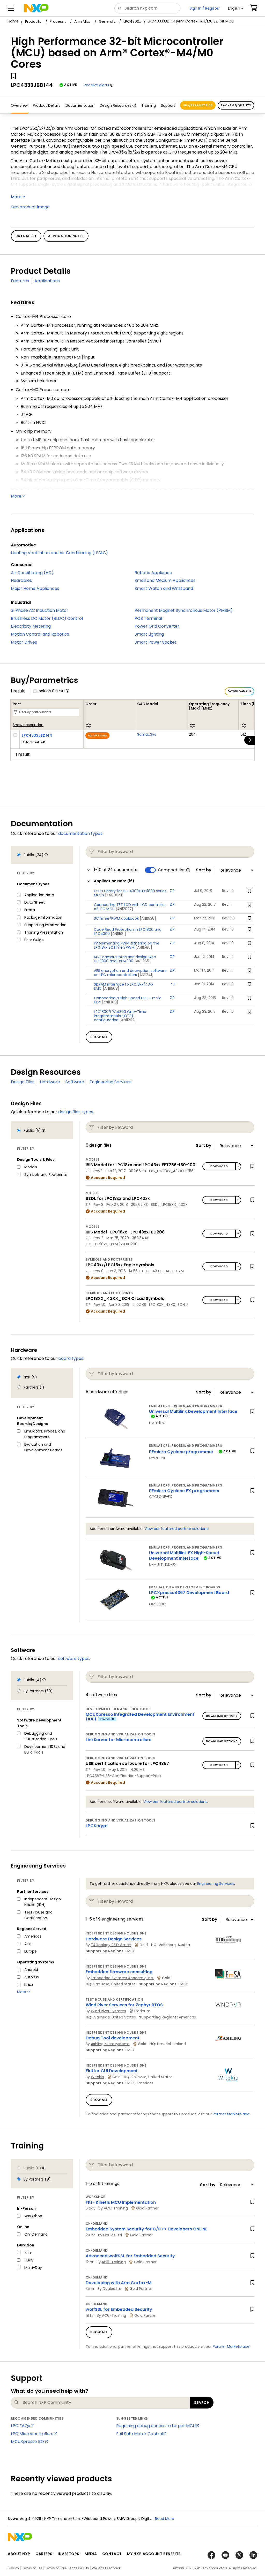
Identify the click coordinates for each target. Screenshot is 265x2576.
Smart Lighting (149, 634)
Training (149, 105)
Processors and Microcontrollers (59, 21)
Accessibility (79, 2568)
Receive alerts (97, 85)
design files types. (76, 1112)
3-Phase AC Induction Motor (40, 610)
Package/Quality (236, 105)
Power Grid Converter (157, 626)
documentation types (80, 833)
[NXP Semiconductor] (36, 8)
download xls (239, 691)
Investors (69, 2554)
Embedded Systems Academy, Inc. (122, 1978)
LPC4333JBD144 (37, 735)
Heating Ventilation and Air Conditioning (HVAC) (59, 553)
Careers (44, 2554)
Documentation (80, 105)
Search (202, 2403)
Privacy (13, 2568)
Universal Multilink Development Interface (193, 1411)
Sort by (204, 870)
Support (168, 105)
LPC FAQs (20, 2426)
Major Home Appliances (35, 588)
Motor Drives (24, 642)
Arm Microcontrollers (83, 21)
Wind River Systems (108, 2011)
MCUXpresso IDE (28, 2441)
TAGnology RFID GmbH (111, 1945)
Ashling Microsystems (110, 2044)
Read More (165, 2519)
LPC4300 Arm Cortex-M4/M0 (132, 21)
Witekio (97, 2077)
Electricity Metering (31, 626)
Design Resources (116, 105)
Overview (19, 105)
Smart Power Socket (156, 642)
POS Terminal (148, 618)
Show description (28, 725)
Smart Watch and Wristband (164, 588)
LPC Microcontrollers (32, 2434)
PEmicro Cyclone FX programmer (184, 1491)
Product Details (47, 105)
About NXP (19, 2554)
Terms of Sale (56, 2568)
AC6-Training (116, 2208)
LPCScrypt (97, 1826)
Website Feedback (106, 2568)
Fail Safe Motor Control (140, 2434)
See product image (30, 207)
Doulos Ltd (113, 2235)
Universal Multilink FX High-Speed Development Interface (184, 1556)
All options (97, 736)
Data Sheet (30, 742)
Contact (112, 2554)
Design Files (23, 1082)
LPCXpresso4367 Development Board (189, 1593)
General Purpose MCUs (108, 21)
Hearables (21, 580)
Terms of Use (32, 2568)
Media (91, 2554)
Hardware (50, 1082)
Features (20, 281)
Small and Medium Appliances (165, 580)
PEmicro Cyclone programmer (181, 1452)
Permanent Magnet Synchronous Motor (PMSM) (184, 610)
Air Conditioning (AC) (32, 573)
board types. (71, 1358)
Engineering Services (111, 1082)
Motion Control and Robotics (40, 634)
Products (33, 21)
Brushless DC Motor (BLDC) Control (47, 618)
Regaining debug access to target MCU (156, 2426)
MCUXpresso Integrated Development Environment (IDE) (140, 1717)
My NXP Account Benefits (154, 2554)
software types (74, 1659)
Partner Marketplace (231, 2114)
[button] (236, 8)
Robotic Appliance (153, 573)
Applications (47, 281)
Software (75, 1082)
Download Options (222, 1716)
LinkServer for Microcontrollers (119, 1740)
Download (219, 1166)
